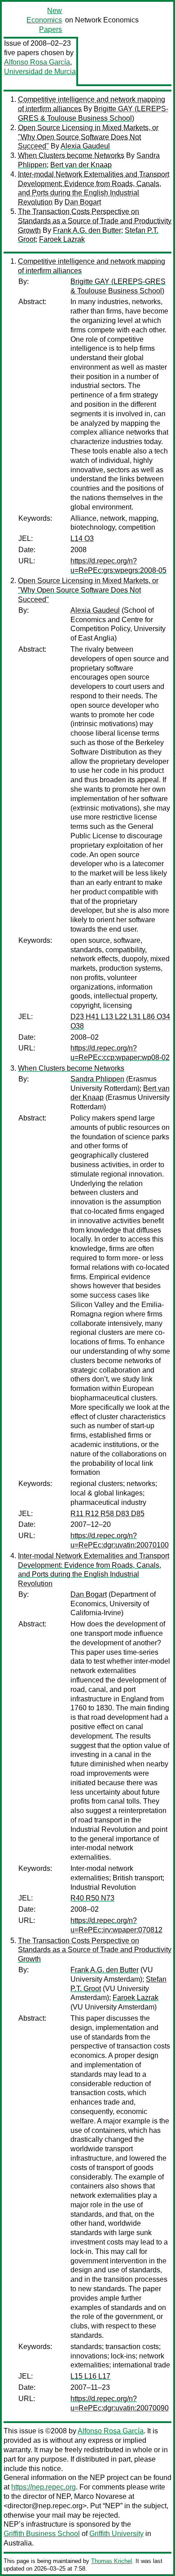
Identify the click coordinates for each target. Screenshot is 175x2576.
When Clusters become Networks (71, 155)
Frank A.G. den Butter (87, 230)
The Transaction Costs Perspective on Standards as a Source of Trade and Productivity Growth (95, 221)
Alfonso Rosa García (37, 62)
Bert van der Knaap (81, 165)
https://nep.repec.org (44, 2487)
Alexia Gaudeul (85, 146)
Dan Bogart (83, 202)
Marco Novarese (100, 2496)
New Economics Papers (44, 20)
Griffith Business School (42, 2534)
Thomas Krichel (112, 2561)
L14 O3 (82, 538)
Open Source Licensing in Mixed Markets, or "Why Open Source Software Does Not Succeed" (88, 137)
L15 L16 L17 (90, 2376)
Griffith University (116, 2534)
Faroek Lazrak (62, 239)
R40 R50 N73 (92, 1898)
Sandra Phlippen (97, 1079)
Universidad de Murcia (40, 72)
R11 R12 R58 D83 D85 (107, 1514)
